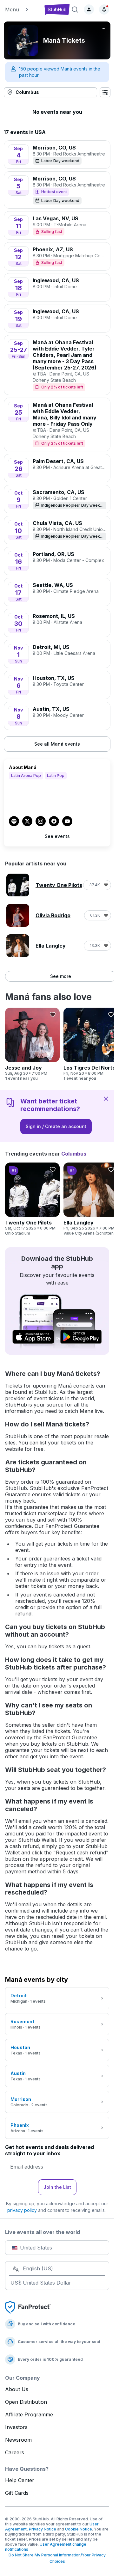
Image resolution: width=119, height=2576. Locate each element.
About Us (17, 2389)
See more (61, 976)
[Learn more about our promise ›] (28, 2307)
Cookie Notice (79, 2529)
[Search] (75, 9)
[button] (22, 9)
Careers (15, 2452)
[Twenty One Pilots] (32, 1199)
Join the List (57, 2187)
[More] (103, 28)
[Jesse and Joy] (32, 1044)
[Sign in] (89, 9)
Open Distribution (26, 2402)
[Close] (106, 1098)
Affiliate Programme (29, 2414)
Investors (16, 2427)
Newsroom (18, 2440)
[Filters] (105, 92)
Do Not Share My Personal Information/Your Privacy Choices (57, 2558)
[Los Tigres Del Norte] (91, 1044)
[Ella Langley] (91, 1199)
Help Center (20, 2480)
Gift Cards (17, 2493)
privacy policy (22, 2210)
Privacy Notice (43, 2529)
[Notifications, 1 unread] (104, 9)
